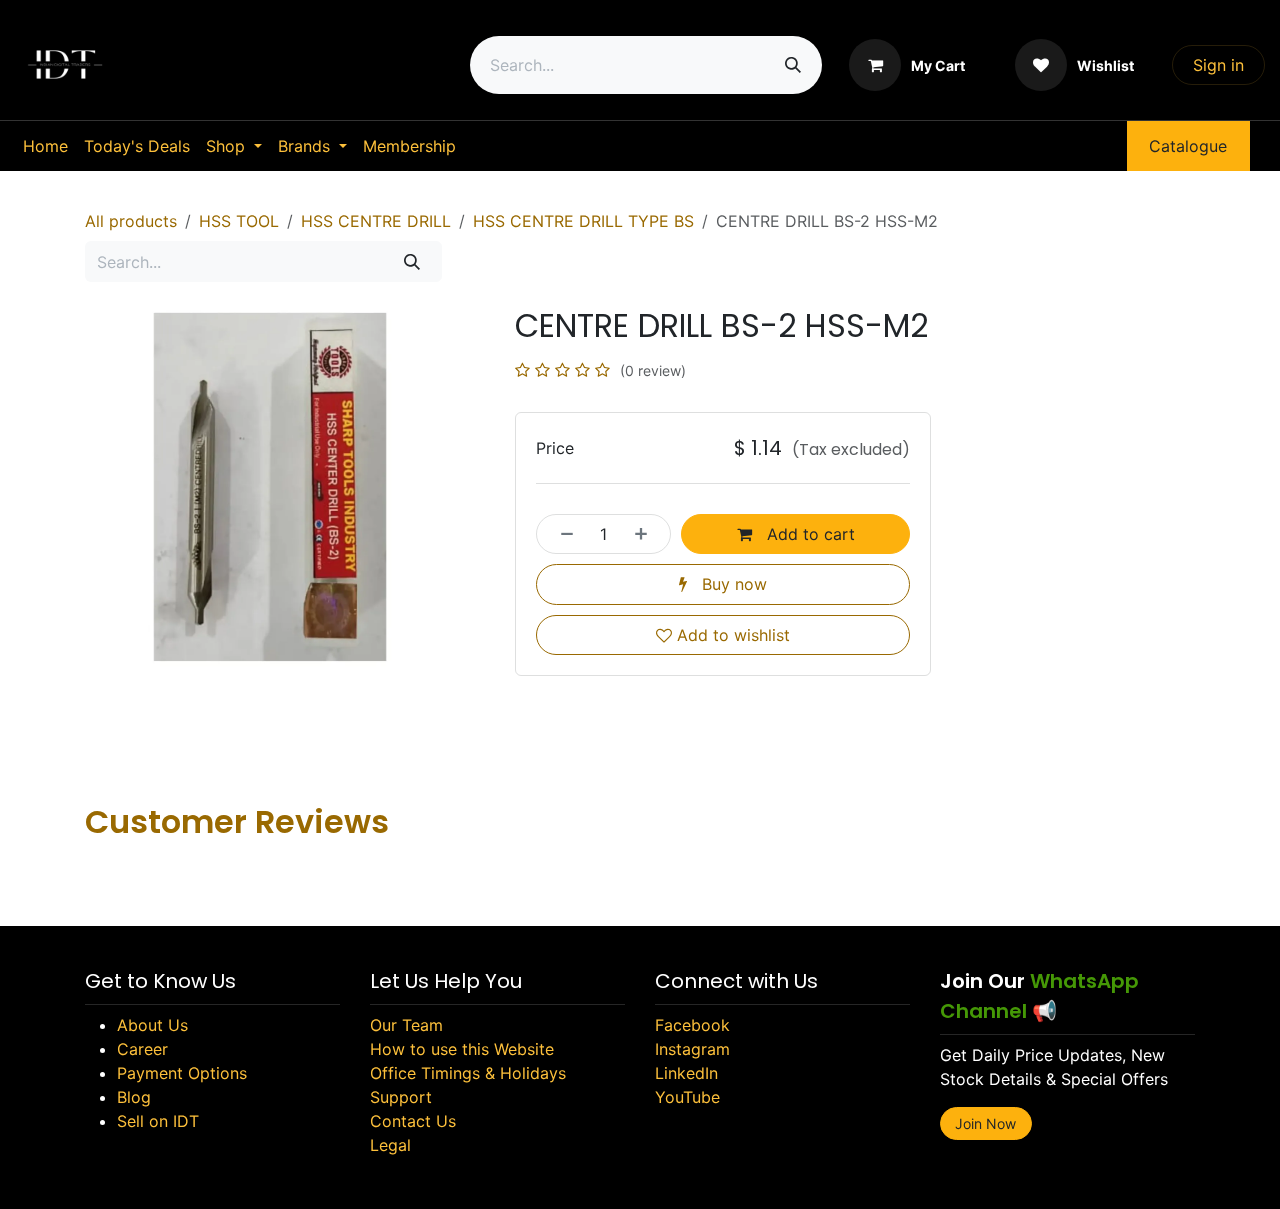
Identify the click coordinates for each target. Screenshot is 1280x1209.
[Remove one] (561, 534)
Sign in (1218, 65)
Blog (134, 1097)
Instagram (692, 1049)
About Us (152, 1025)
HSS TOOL (239, 221)
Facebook (692, 1025)
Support (401, 1097)
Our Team (406, 1025)
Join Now (985, 1123)
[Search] (793, 65)
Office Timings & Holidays (468, 1073)
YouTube (687, 1097)
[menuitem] (45, 146)
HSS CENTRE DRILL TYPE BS (583, 221)
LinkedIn (686, 1073)
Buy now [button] (732, 584)
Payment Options (182, 1073)
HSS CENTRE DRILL (376, 221)
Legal (390, 1145)
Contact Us (413, 1121)
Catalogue (1188, 146)
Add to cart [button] (808, 534)
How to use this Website (462, 1049)
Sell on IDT (158, 1121)
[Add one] (647, 534)
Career (142, 1049)
